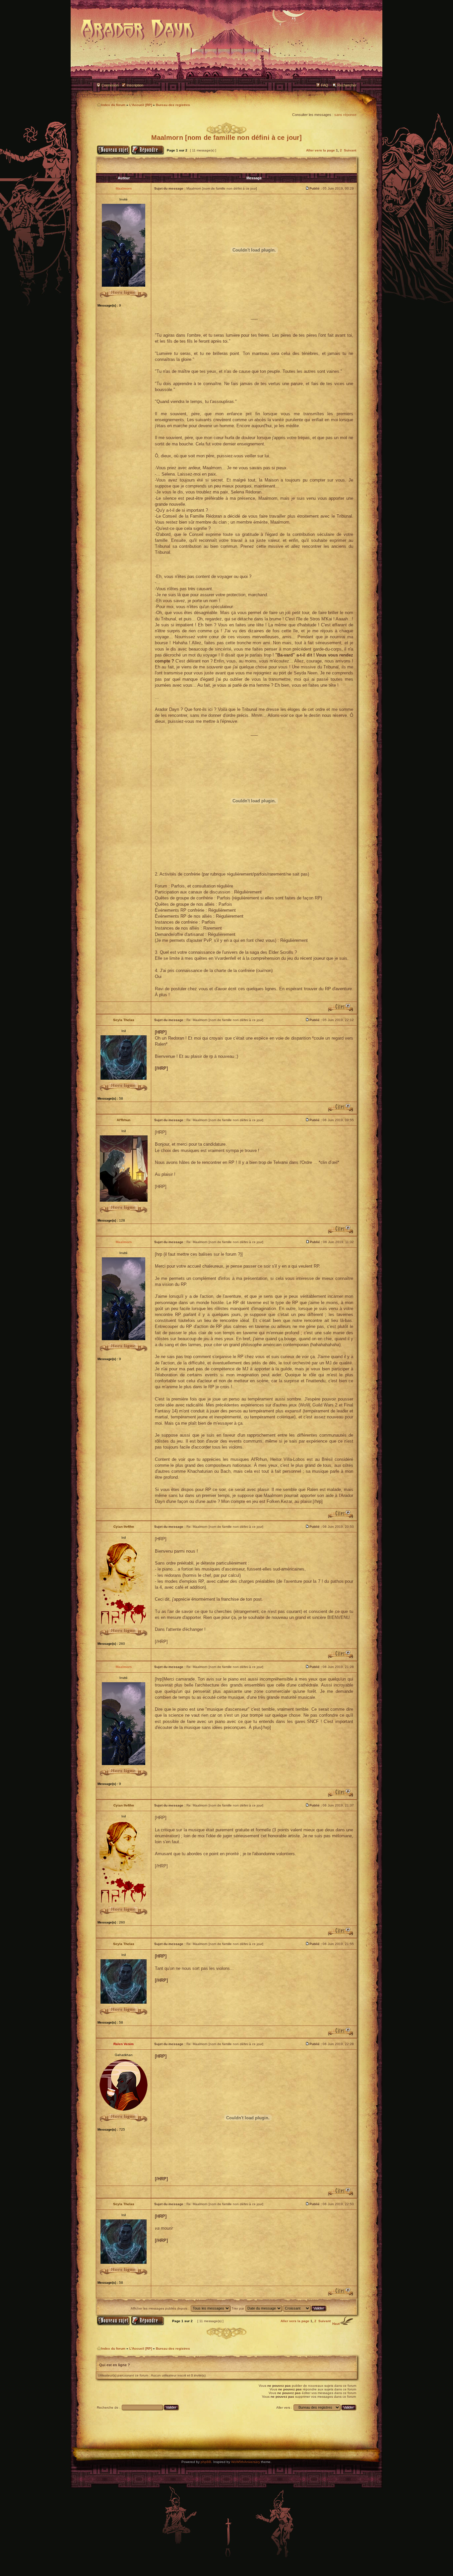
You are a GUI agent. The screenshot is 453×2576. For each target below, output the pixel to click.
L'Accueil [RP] (141, 105)
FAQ (325, 85)
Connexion (110, 85)
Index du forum (113, 105)
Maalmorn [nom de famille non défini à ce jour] (227, 138)
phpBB (206, 2462)
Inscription (135, 85)
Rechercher (347, 85)
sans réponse (345, 115)
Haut (336, 2324)
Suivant (350, 150)
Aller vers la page (321, 150)
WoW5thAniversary (246, 2462)
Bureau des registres (173, 105)
